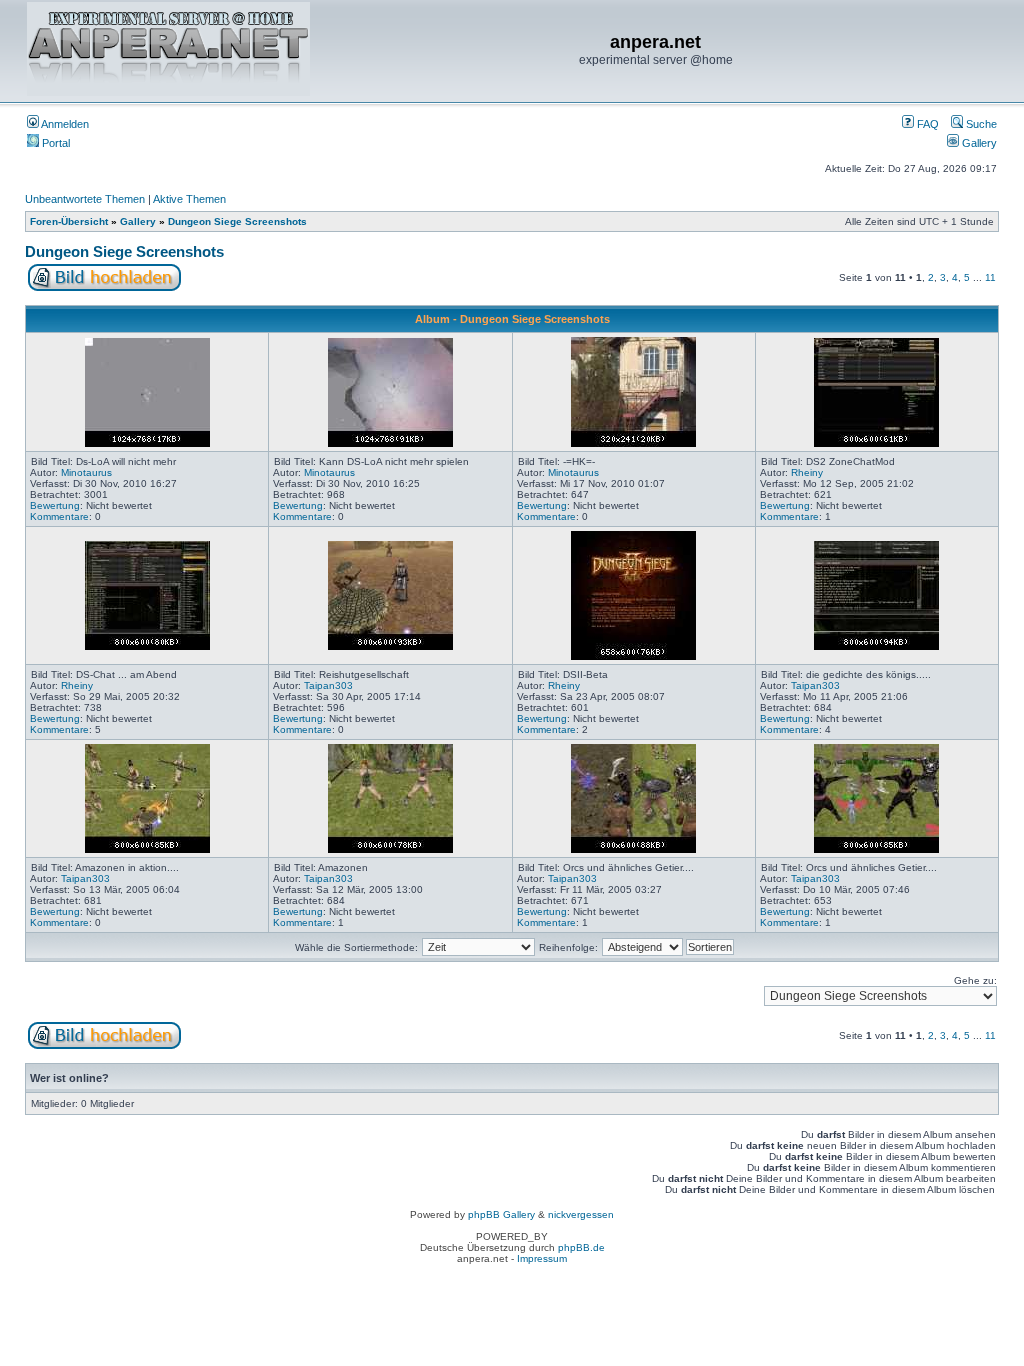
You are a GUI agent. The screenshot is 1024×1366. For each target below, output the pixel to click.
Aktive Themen (189, 199)
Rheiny (807, 472)
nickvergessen (581, 1214)
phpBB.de (581, 1247)
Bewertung (55, 505)
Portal (54, 143)
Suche (980, 124)
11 (990, 277)
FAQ (926, 124)
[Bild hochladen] (104, 287)
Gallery (978, 143)
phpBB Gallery (501, 1214)
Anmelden (64, 124)
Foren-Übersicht (69, 221)
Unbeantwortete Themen (85, 199)
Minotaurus (86, 472)
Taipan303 (328, 685)
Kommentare (59, 516)
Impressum (542, 1258)
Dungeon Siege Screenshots (237, 221)
